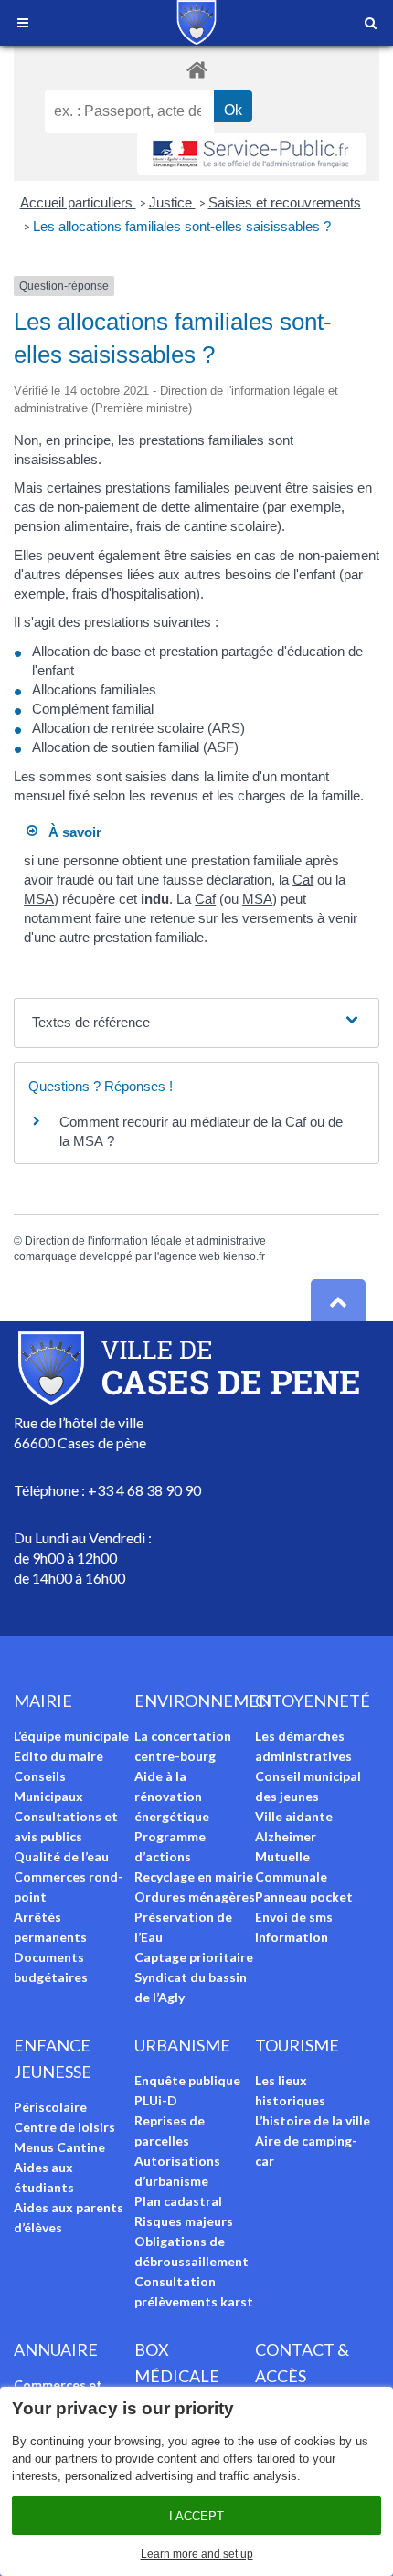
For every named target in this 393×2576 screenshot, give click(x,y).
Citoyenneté (313, 1701)
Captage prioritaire (194, 1957)
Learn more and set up (197, 2554)
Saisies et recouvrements (285, 202)
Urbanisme (182, 2045)
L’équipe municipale (71, 1736)
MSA (39, 899)
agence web (190, 1256)
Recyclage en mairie (194, 1876)
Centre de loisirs (64, 2127)
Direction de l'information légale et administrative (145, 1241)
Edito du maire (58, 1756)
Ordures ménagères (195, 1897)
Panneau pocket (304, 1897)
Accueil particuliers (78, 202)
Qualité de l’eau (61, 1856)
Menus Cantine (59, 2147)
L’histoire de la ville (313, 2120)
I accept (196, 2516)
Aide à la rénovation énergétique (172, 1796)
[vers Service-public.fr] (251, 154)
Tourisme (297, 2045)
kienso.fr (244, 1256)
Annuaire (56, 2349)
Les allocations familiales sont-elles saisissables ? (182, 226)
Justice (172, 202)
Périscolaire (50, 2107)
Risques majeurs (184, 2221)
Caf (303, 880)
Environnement (208, 1701)
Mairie (43, 1701)
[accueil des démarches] (196, 69)
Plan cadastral (178, 2201)
